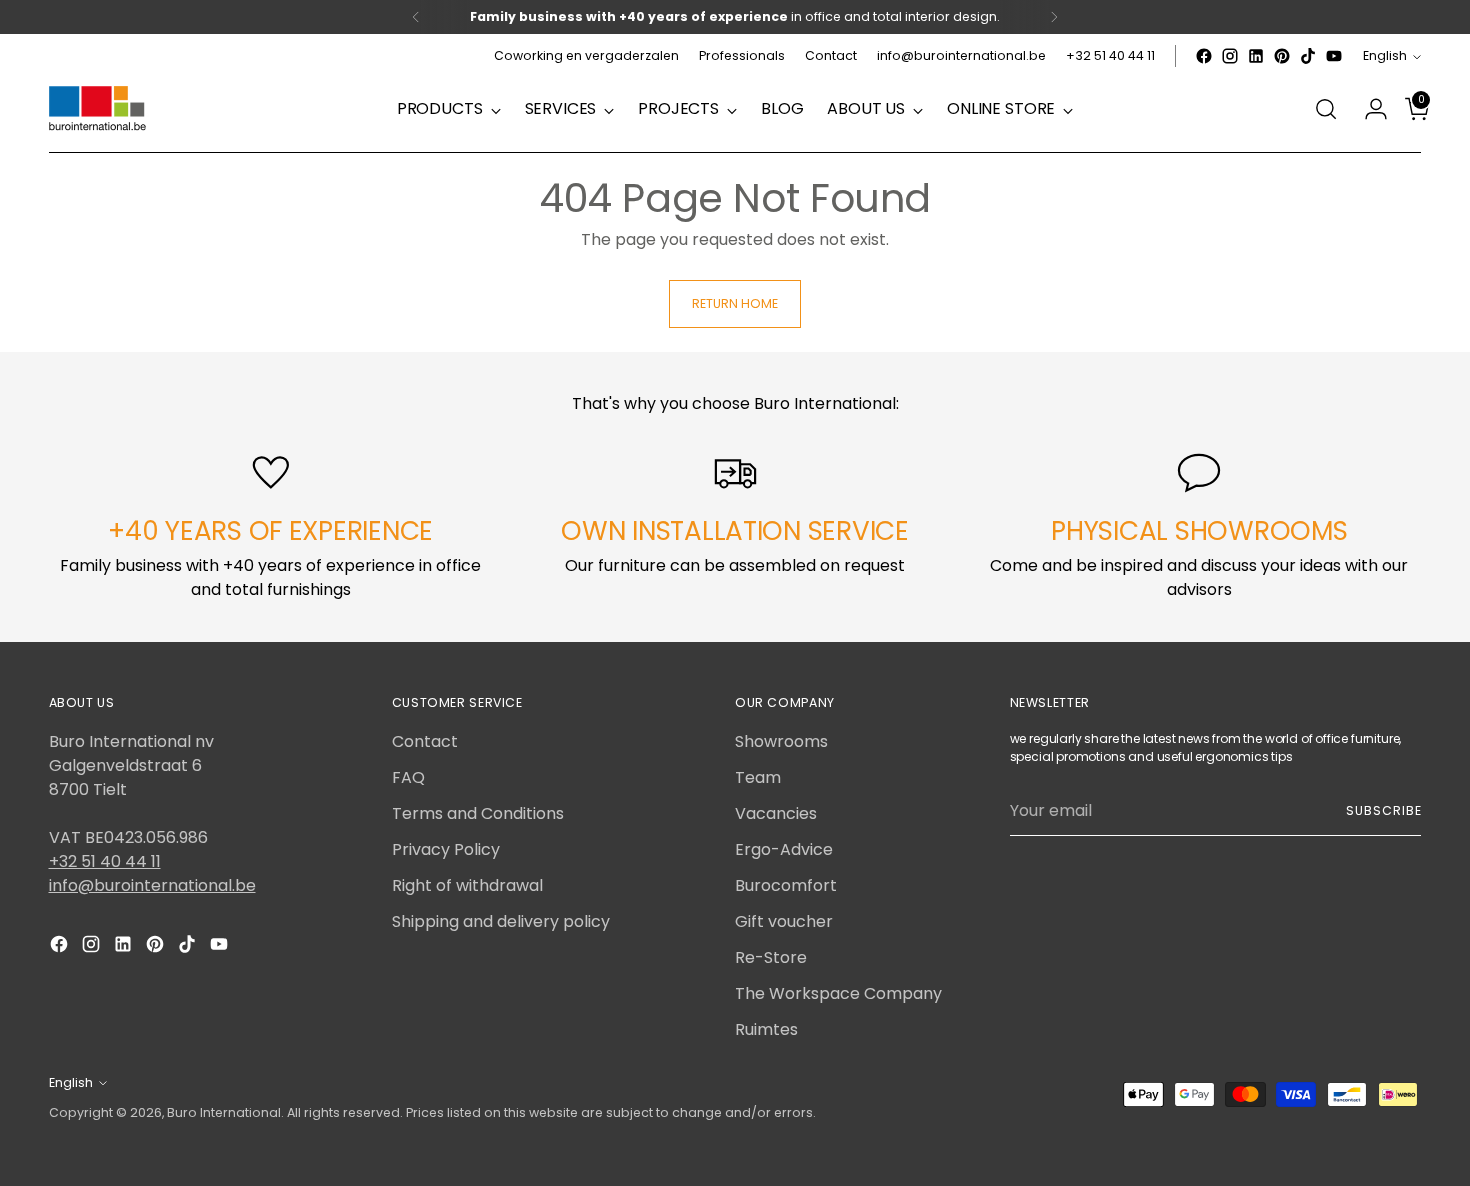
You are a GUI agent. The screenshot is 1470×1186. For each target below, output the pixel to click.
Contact (425, 741)
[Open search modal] (1326, 109)
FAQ (408, 777)
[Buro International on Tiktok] (1308, 56)
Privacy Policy (446, 849)
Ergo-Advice (784, 849)
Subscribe (1383, 810)
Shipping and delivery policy (501, 921)
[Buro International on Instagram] (1230, 56)
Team (758, 777)
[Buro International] (99, 109)
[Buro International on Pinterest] (1282, 56)
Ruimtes (766, 1029)
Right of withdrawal (467, 885)
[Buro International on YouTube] (1334, 56)
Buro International (224, 1112)
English (1385, 55)
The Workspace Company (838, 993)
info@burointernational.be (152, 885)
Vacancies (776, 813)
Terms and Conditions (478, 813)
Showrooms (781, 741)
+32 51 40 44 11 (105, 861)
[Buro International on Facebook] (1204, 56)
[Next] (1054, 17)
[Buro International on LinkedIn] (1256, 56)
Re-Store (771, 957)
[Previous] (416, 17)
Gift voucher (784, 921)
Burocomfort (786, 885)
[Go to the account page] (1368, 109)
